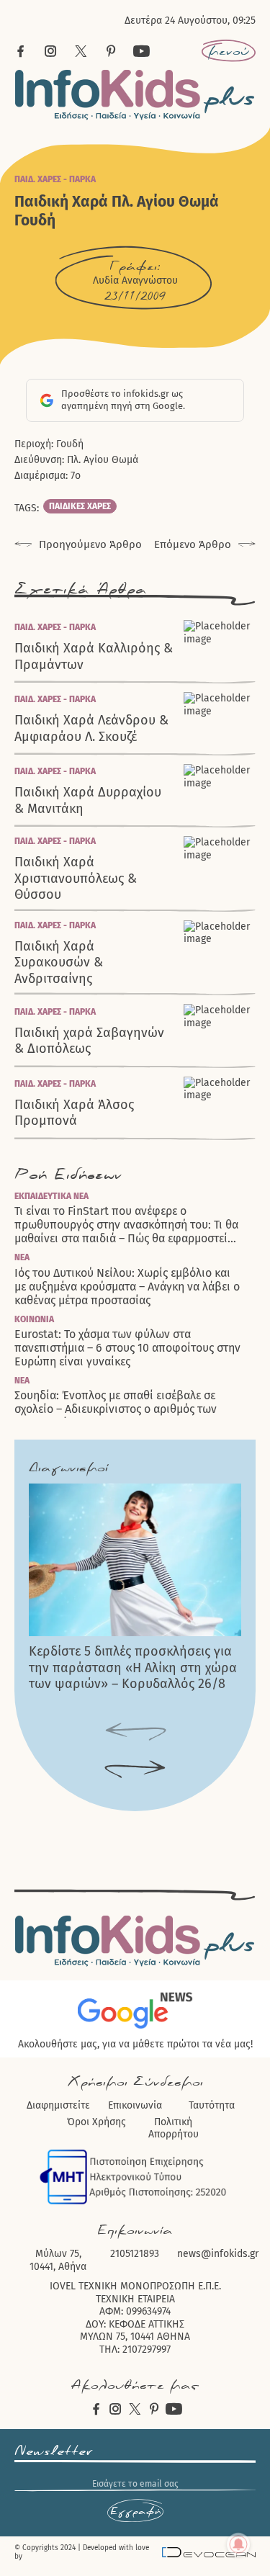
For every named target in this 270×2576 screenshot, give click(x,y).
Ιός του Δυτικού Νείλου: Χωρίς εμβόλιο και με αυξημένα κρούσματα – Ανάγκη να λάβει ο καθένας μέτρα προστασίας (127, 1287)
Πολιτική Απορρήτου (174, 2128)
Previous (135, 1732)
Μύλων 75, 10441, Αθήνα (58, 2260)
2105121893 (135, 2254)
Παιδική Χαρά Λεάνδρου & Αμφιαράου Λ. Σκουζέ (91, 728)
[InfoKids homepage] (135, 95)
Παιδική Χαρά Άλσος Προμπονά (74, 1113)
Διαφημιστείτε (58, 2105)
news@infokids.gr (218, 2254)
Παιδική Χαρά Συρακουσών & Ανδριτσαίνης (59, 962)
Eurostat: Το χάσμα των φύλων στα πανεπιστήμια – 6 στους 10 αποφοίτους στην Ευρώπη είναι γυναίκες (127, 1348)
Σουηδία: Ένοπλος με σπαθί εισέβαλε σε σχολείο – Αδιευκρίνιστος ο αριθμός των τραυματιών (116, 1409)
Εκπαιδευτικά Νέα (51, 1196)
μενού (229, 51)
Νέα (22, 1257)
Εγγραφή (135, 2511)
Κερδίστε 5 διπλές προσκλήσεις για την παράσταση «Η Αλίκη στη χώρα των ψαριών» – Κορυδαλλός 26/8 (133, 1668)
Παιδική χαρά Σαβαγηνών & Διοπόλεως (89, 1041)
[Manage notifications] (238, 2544)
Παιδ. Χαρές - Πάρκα (55, 179)
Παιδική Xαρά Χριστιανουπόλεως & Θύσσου (76, 878)
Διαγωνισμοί (68, 1468)
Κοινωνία (34, 1319)
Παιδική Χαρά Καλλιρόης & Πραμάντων (94, 656)
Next (135, 1770)
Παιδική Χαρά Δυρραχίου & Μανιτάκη (88, 800)
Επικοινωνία (135, 2105)
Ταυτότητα (212, 2105)
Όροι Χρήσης (96, 2122)
